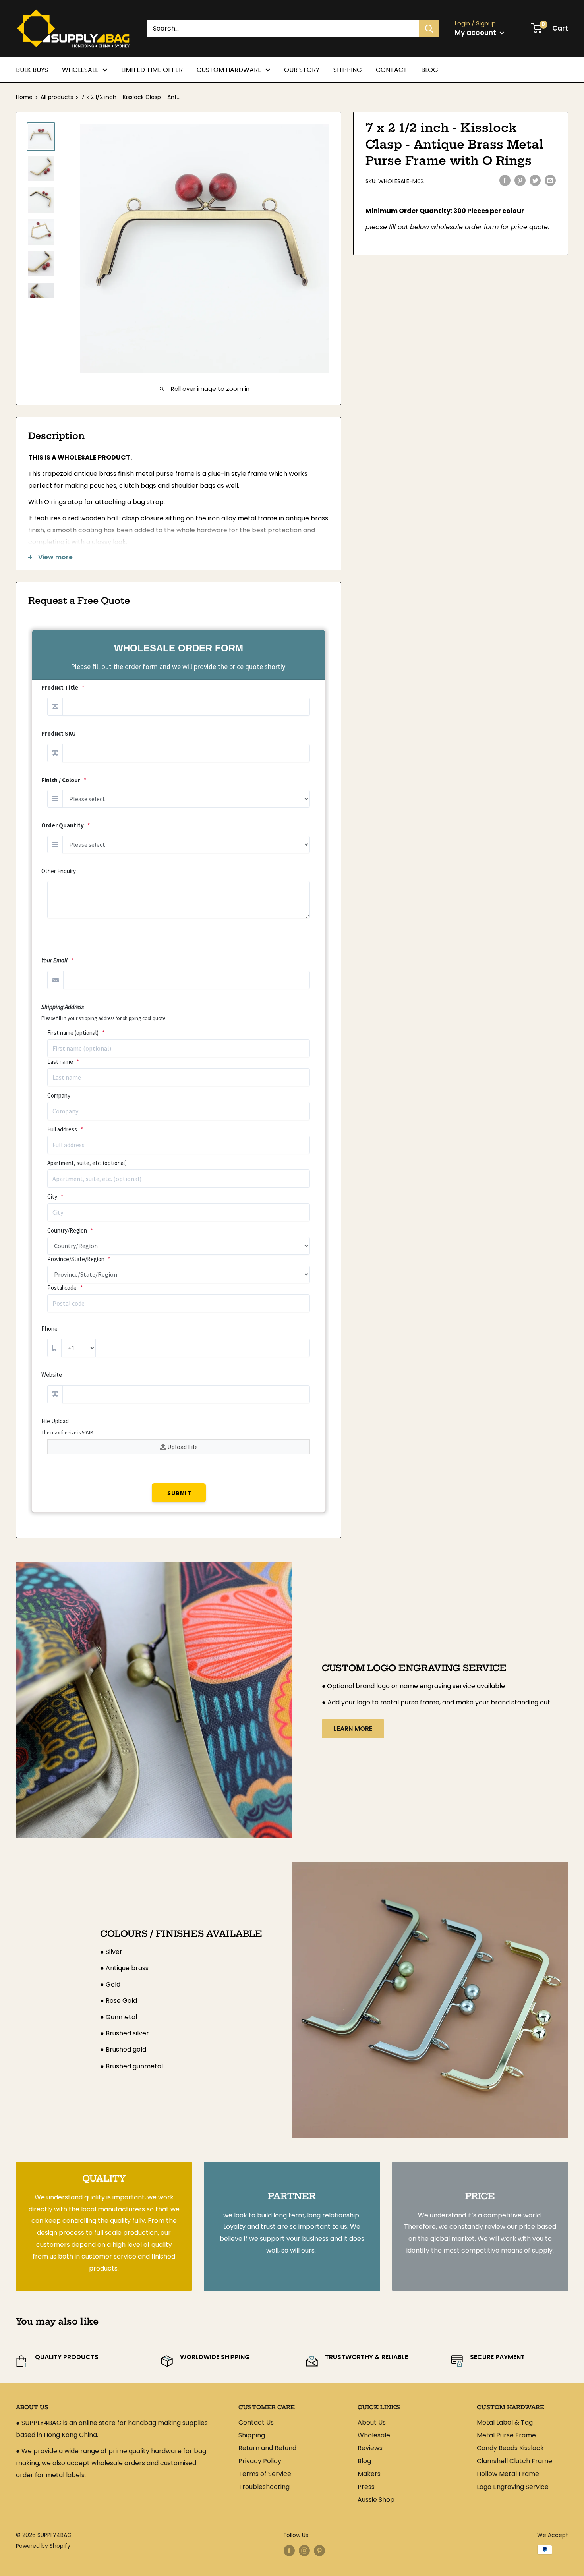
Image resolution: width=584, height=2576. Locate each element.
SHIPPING (348, 70)
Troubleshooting (264, 2487)
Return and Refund (267, 2448)
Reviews (370, 2448)
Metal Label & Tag (505, 2422)
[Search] (429, 29)
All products (57, 97)
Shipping (252, 2435)
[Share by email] (550, 180)
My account (476, 33)
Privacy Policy (260, 2461)
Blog (364, 2461)
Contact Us (256, 2422)
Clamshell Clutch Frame (514, 2461)
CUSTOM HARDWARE (229, 70)
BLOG (430, 70)
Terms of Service (265, 2474)
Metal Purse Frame (506, 2435)
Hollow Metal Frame (508, 2474)
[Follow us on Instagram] (304, 2551)
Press (366, 2487)
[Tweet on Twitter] (535, 180)
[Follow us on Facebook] (289, 2551)
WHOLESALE (80, 70)
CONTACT (392, 70)
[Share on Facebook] (505, 180)
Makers (369, 2474)
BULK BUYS (32, 70)
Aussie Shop (376, 2500)
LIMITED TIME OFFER (152, 70)
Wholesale (374, 2435)
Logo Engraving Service (513, 2487)
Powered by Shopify (43, 2546)
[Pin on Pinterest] (520, 180)
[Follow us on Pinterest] (319, 2551)
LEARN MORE (353, 1729)
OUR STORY (302, 70)
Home (24, 97)
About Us (372, 2422)
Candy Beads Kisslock (510, 2448)
